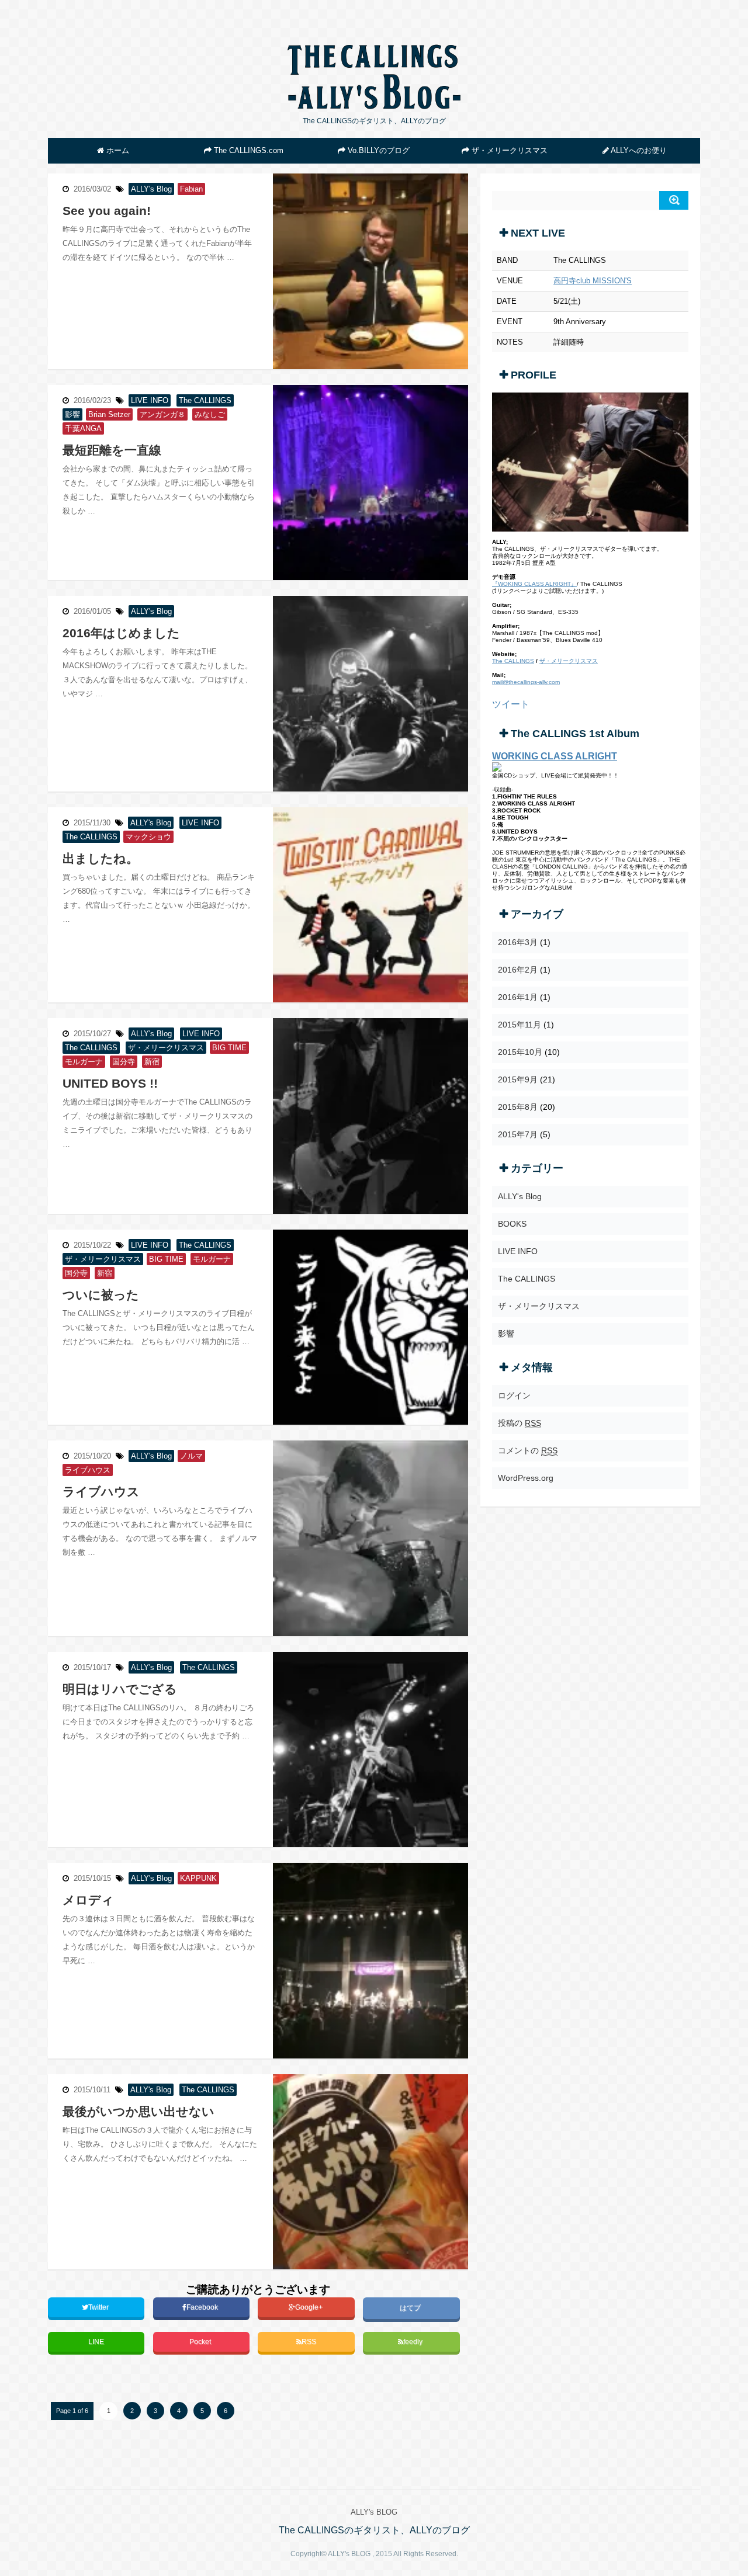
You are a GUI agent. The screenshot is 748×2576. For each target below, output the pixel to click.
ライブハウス (101, 1492)
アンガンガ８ (162, 414)
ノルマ (191, 1456)
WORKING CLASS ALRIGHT (555, 756)
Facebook (203, 2307)
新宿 (152, 1062)
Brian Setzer (109, 414)
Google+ (310, 2307)
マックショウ (148, 837)
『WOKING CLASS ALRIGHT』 (534, 584)
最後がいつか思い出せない (138, 2111)
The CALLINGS (205, 400)
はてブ (411, 2308)
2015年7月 (518, 1134)
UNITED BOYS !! (110, 1083)
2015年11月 (520, 1025)
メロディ (88, 1900)
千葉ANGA (83, 428)
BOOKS (512, 1224)
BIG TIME (229, 1048)
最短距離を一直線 (112, 450)
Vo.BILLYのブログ (378, 150)
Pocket (201, 2342)
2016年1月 (518, 997)
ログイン (514, 1395)
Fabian (191, 189)
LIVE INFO (150, 400)
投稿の (520, 1423)
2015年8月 (518, 1107)
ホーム (117, 150)
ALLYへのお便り (638, 150)
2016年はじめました (121, 633)
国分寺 (124, 1062)
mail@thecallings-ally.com (526, 682)
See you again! (107, 211)
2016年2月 (518, 970)
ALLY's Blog (151, 189)
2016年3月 (518, 942)
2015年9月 (518, 1079)
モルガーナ (84, 1062)
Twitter (99, 2307)
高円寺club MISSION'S (593, 281)
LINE (96, 2342)
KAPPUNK (198, 1878)
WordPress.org (526, 1478)
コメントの (528, 1450)
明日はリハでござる (120, 1689)
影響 (72, 414)
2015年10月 (520, 1052)
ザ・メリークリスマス (508, 150)
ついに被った (101, 1295)
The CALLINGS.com (247, 150)
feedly (414, 2342)
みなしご (210, 414)
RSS (309, 2342)
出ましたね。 (101, 858)
